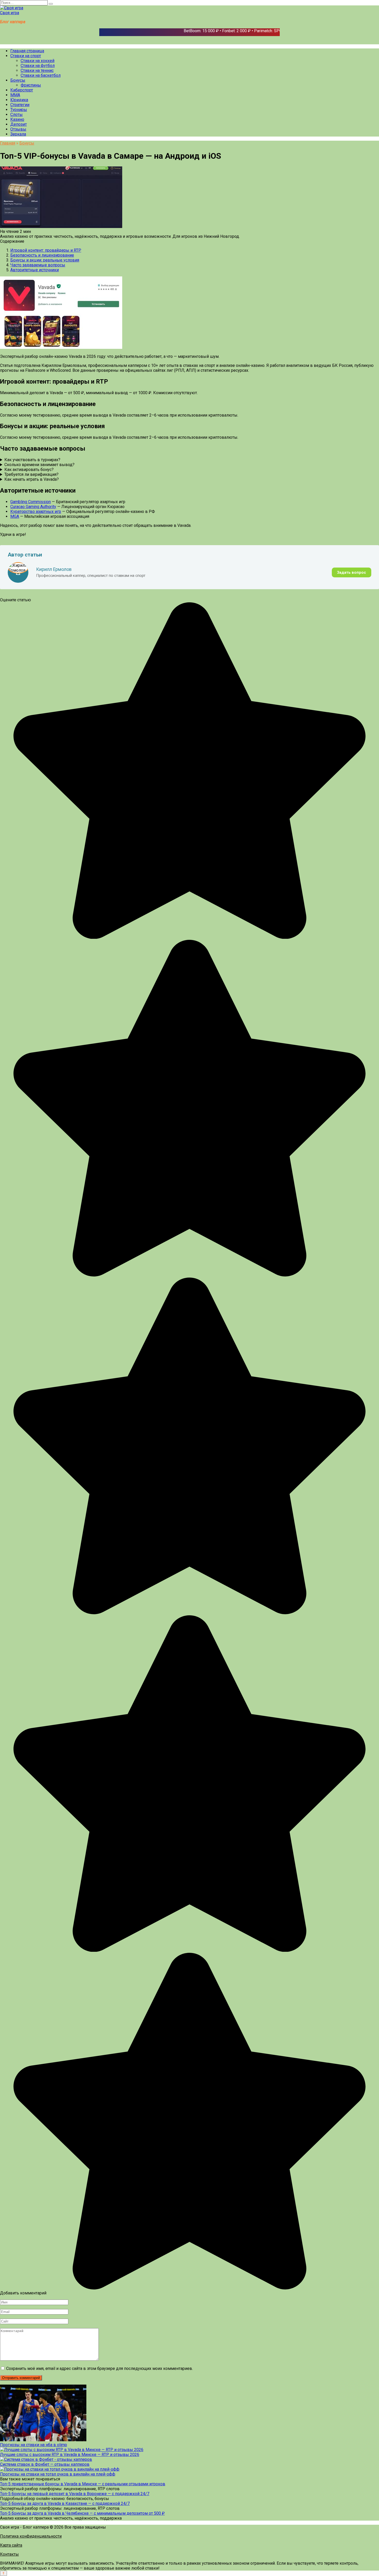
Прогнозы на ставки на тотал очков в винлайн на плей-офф (58, 2474)
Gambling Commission (31, 502)
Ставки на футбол (38, 66)
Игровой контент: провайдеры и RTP (46, 250)
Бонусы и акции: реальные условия (45, 260)
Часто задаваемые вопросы (38, 265)
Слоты (17, 115)
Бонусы (18, 80)
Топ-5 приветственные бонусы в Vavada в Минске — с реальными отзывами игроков (83, 2484)
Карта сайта (11, 2545)
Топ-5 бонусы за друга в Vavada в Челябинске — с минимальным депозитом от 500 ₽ (82, 2513)
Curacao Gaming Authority (33, 507)
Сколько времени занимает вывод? (39, 465)
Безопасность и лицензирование (42, 255)
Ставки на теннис (37, 70)
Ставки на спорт (26, 56)
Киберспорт (22, 90)
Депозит (19, 124)
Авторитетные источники (35, 270)
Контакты (9, 2554)
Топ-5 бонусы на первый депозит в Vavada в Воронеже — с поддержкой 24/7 (75, 2494)
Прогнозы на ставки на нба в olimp (34, 2445)
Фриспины (31, 85)
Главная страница (27, 51)
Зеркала (18, 134)
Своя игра (10, 13)
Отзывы (18, 129)
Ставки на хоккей (38, 61)
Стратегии (20, 105)
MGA (15, 516)
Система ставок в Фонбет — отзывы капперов (45, 2464)
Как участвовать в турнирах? (32, 460)
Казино (17, 119)
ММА (15, 95)
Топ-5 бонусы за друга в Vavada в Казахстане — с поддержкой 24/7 (65, 2503)
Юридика (19, 100)
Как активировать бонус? (29, 470)
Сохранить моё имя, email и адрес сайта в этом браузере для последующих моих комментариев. (100, 2368)
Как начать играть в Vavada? (32, 479)
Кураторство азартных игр (36, 512)
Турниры (19, 110)
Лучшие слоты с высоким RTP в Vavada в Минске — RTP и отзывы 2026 (70, 2455)
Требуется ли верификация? (31, 474)
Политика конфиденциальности (31, 2536)
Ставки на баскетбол (41, 75)
